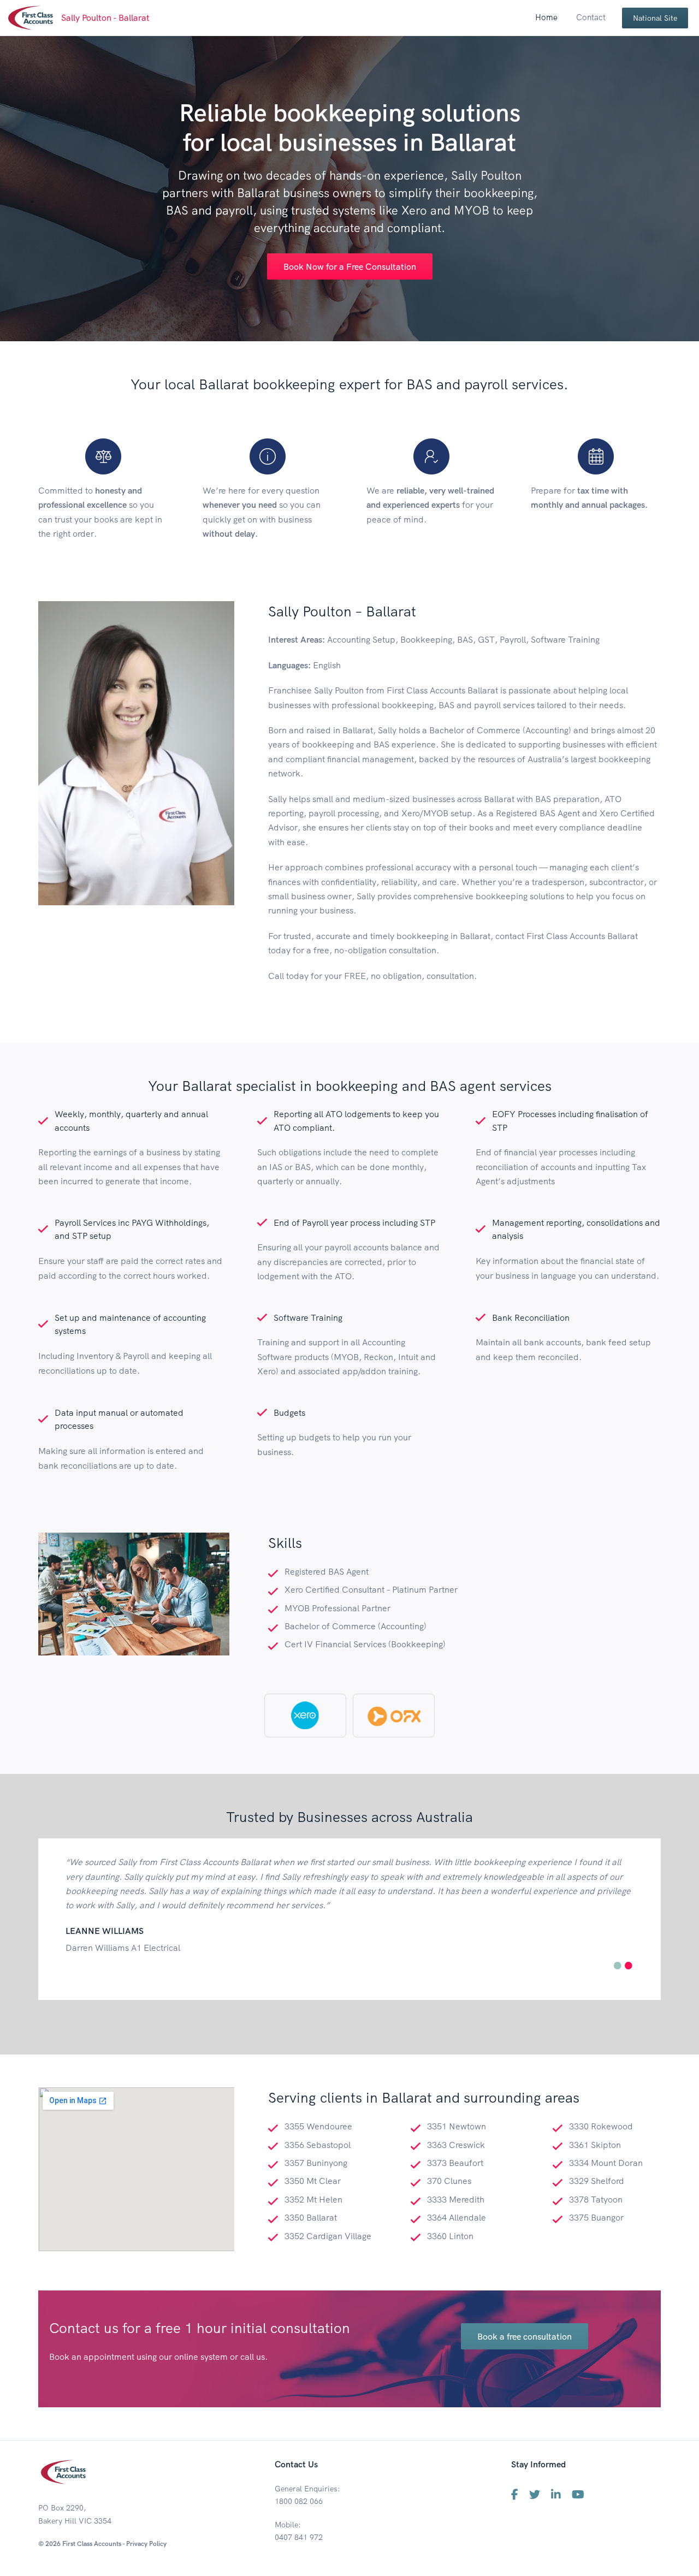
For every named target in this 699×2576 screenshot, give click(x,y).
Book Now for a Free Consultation (350, 266)
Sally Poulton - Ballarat (105, 17)
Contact (591, 17)
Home (546, 17)
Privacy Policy (146, 2544)
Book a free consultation (525, 2336)
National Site (655, 18)
